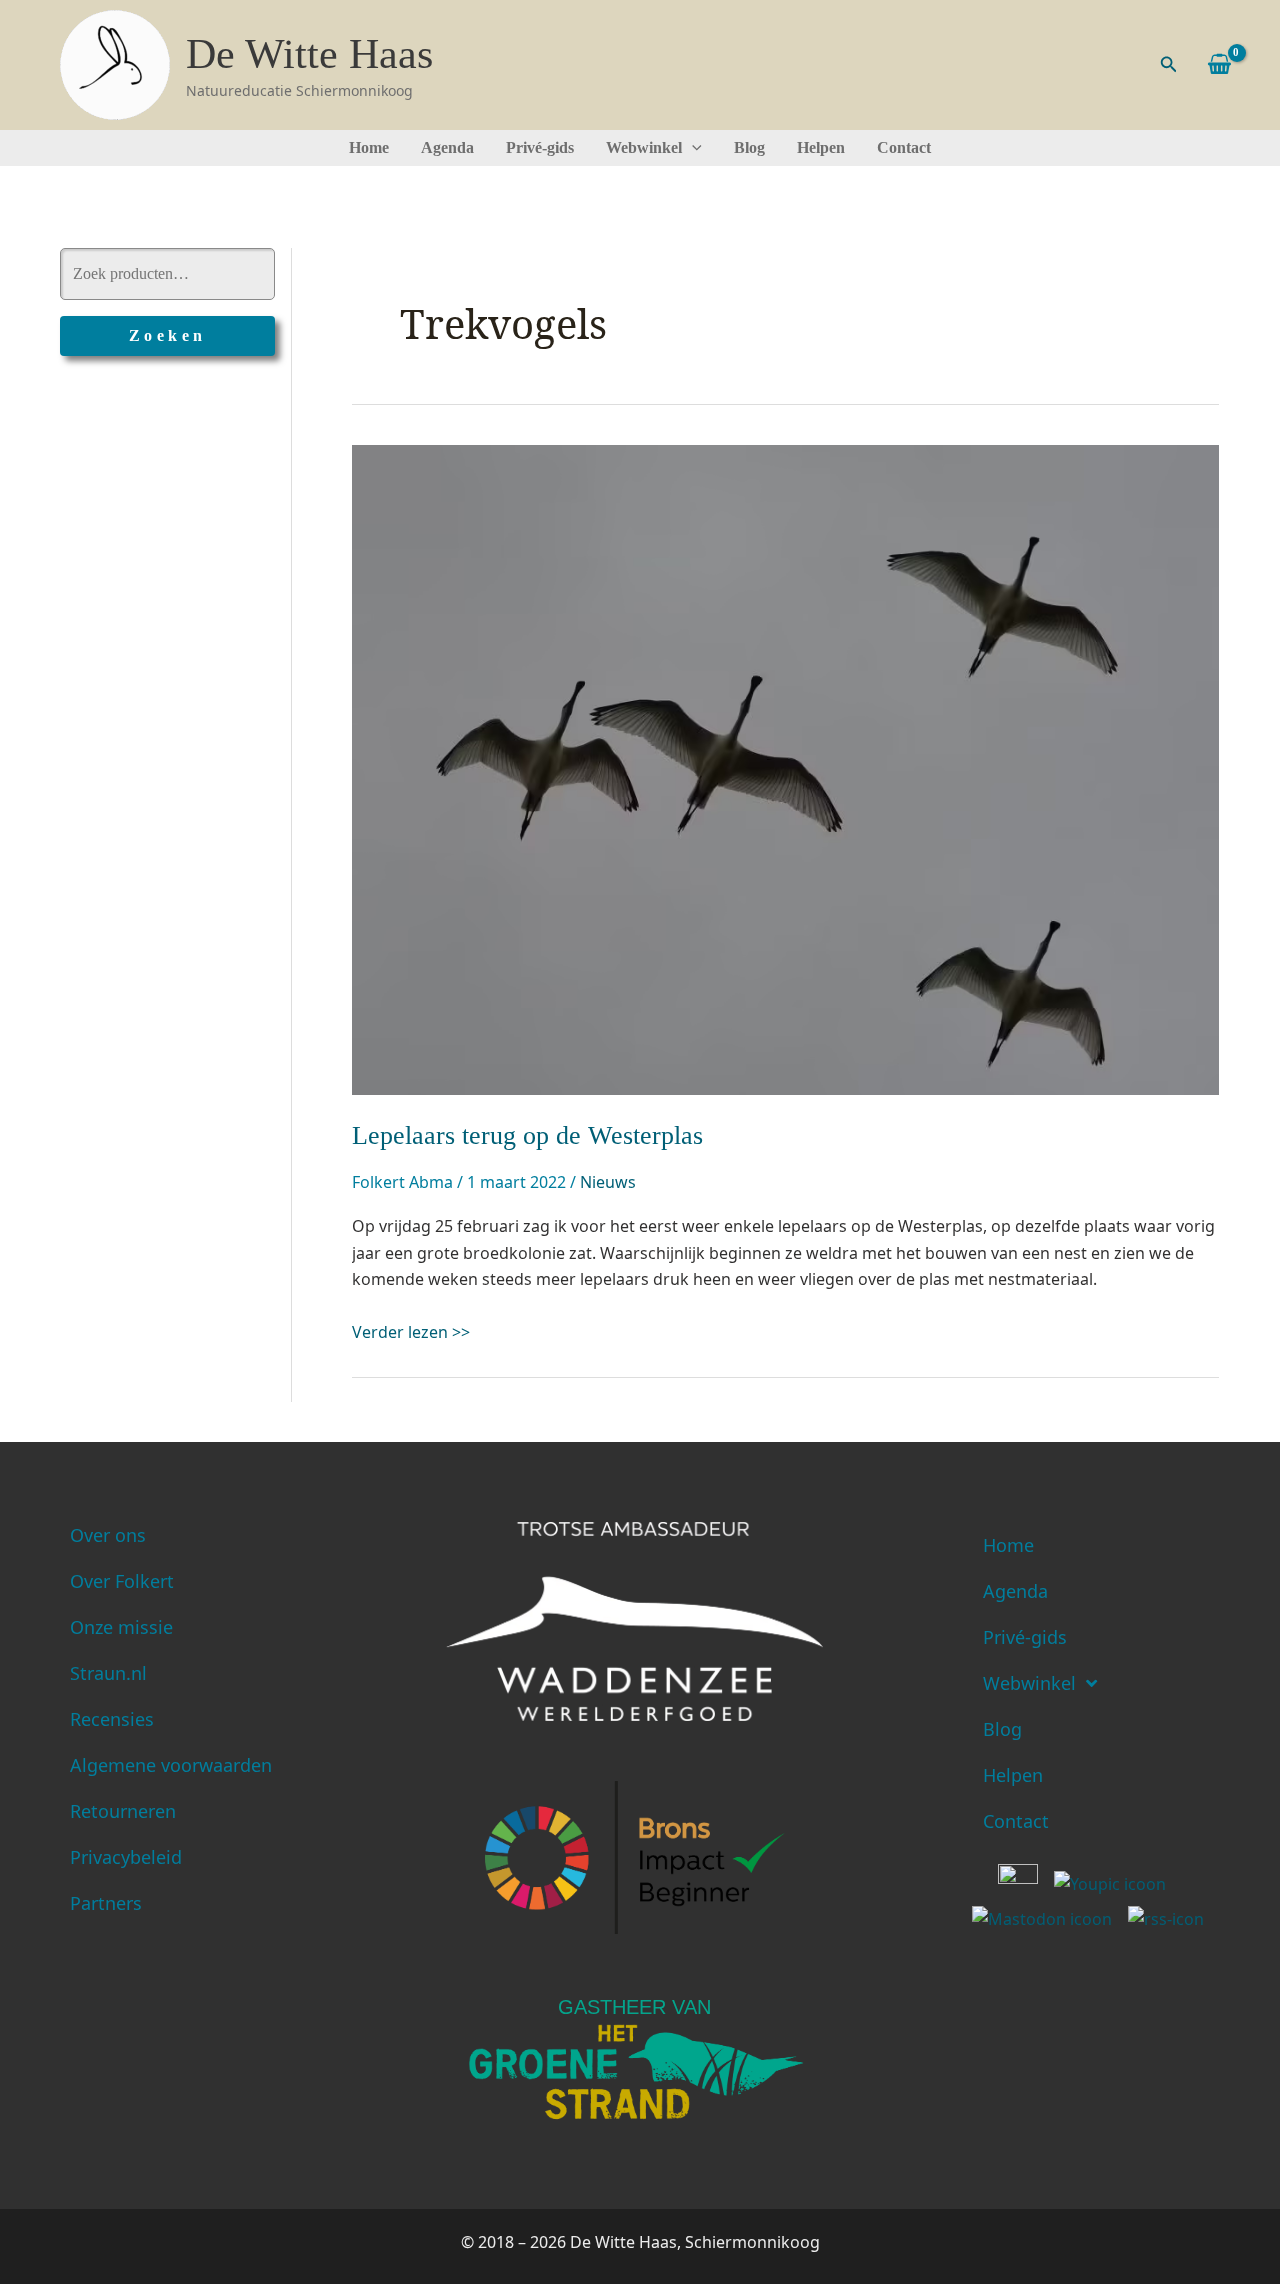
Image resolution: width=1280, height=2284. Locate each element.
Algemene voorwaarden (171, 1765)
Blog (749, 147)
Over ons (108, 1535)
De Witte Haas (309, 54)
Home (369, 147)
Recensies (112, 1719)
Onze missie (121, 1627)
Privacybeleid (126, 1857)
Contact (904, 147)
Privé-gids (540, 147)
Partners (106, 1903)
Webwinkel (644, 147)
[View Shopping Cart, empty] (1219, 64)
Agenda (447, 147)
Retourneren (123, 1811)
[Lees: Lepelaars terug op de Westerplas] (785, 768)
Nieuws (608, 1182)
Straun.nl (108, 1673)
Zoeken (168, 335)
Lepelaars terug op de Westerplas (527, 1135)
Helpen (821, 147)
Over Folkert (122, 1581)
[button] (1169, 65)
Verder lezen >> (411, 1332)
